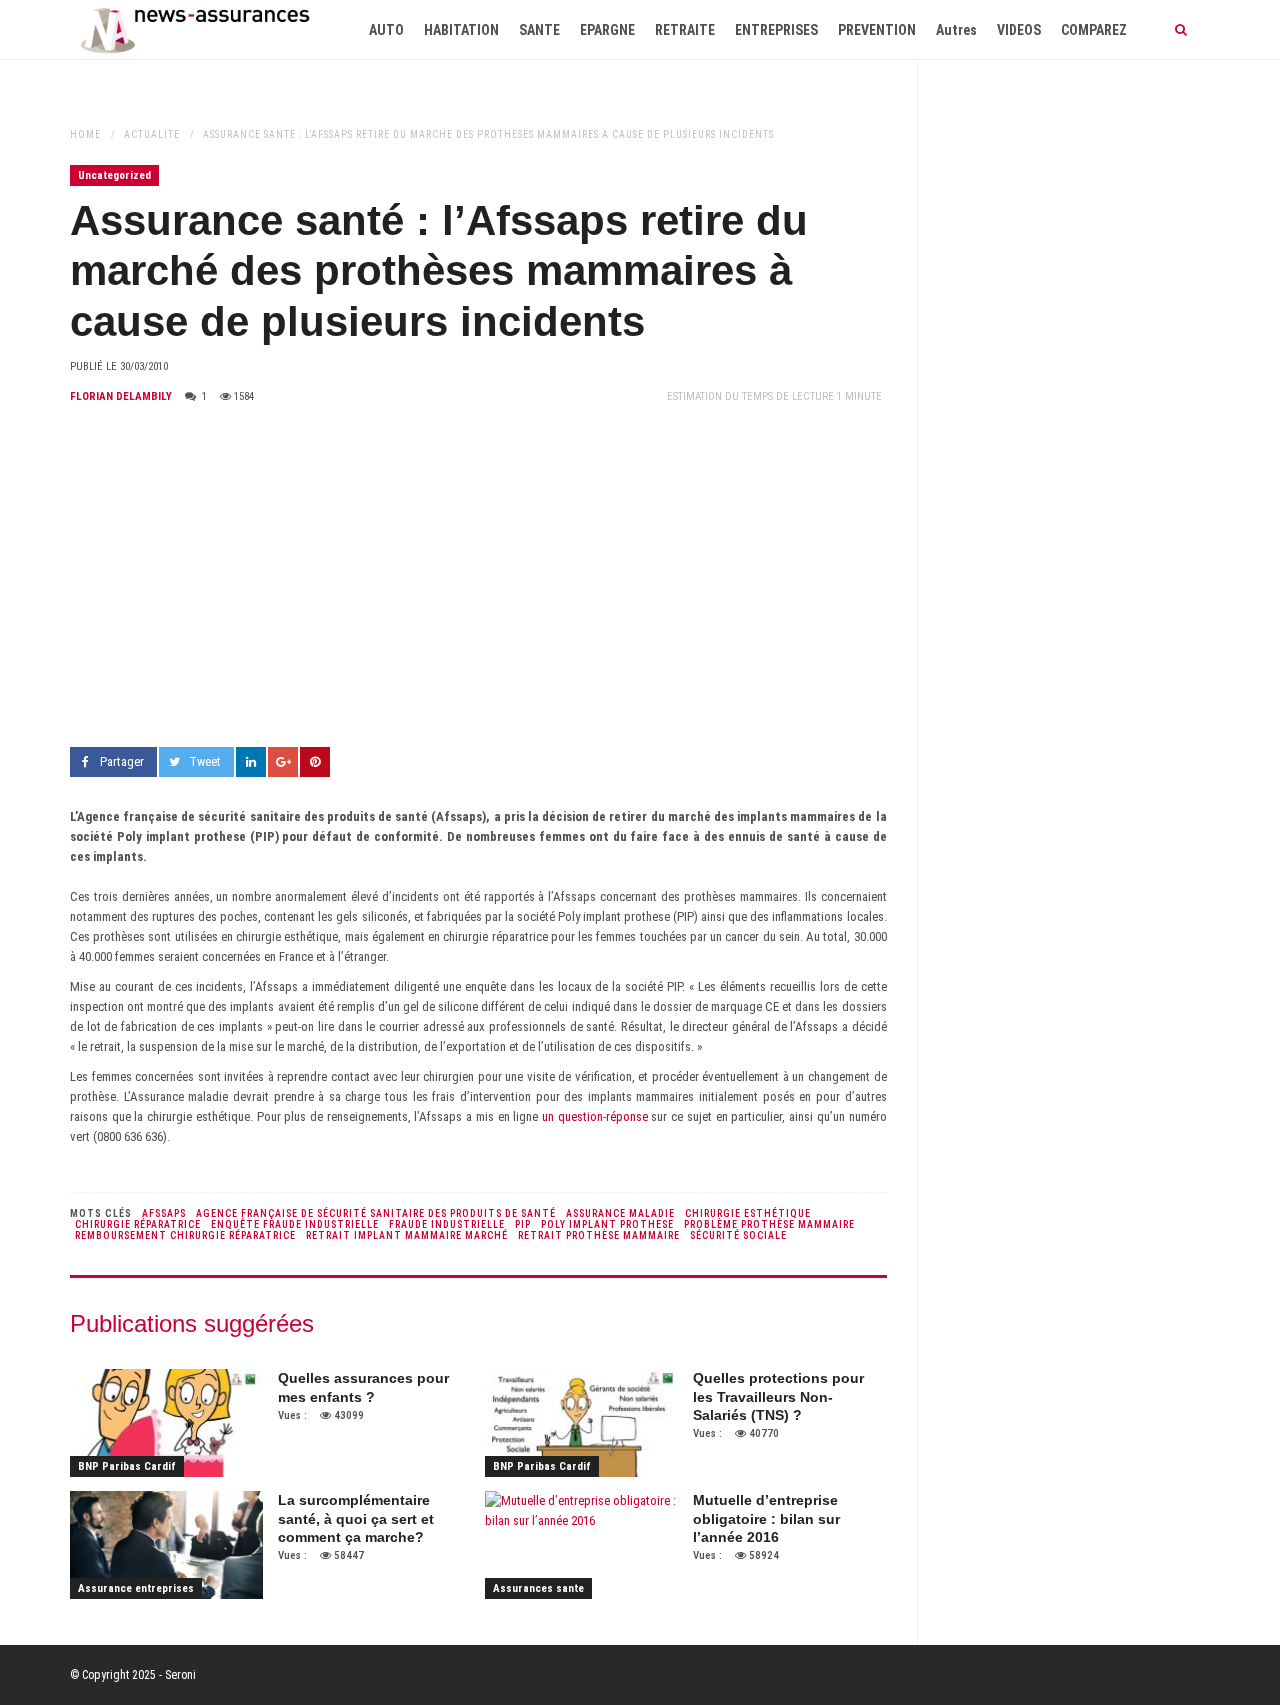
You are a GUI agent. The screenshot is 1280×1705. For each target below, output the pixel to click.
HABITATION (461, 30)
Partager (122, 761)
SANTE (539, 30)
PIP (523, 1224)
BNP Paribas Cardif (127, 1466)
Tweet (205, 761)
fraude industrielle (447, 1224)
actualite (152, 134)
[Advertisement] (478, 577)
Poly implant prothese (607, 1224)
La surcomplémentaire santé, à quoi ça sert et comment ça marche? (356, 1518)
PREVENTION (877, 30)
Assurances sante (538, 1588)
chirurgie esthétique (748, 1213)
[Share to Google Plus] (283, 762)
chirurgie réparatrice (138, 1224)
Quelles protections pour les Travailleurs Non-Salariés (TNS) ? (778, 1396)
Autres (956, 30)
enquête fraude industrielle (295, 1224)
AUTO (386, 30)
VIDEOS (1019, 30)
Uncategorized (114, 175)
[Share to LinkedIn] (251, 762)
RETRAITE (685, 30)
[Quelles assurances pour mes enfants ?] (166, 1423)
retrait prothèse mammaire (599, 1235)
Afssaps (164, 1213)
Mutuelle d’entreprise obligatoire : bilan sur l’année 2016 (766, 1518)
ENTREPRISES (776, 30)
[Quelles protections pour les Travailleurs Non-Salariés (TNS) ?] (581, 1423)
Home (85, 134)
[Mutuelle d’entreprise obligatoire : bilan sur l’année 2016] (581, 1545)
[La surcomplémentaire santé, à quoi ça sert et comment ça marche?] (166, 1545)
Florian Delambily (121, 396)
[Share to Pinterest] (315, 762)
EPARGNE (607, 30)
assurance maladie (620, 1213)
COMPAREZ (1094, 30)
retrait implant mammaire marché (407, 1235)
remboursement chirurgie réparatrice (185, 1235)
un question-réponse (595, 1116)
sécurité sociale (738, 1235)
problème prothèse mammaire (769, 1224)
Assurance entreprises (136, 1588)
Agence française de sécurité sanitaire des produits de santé (376, 1213)
